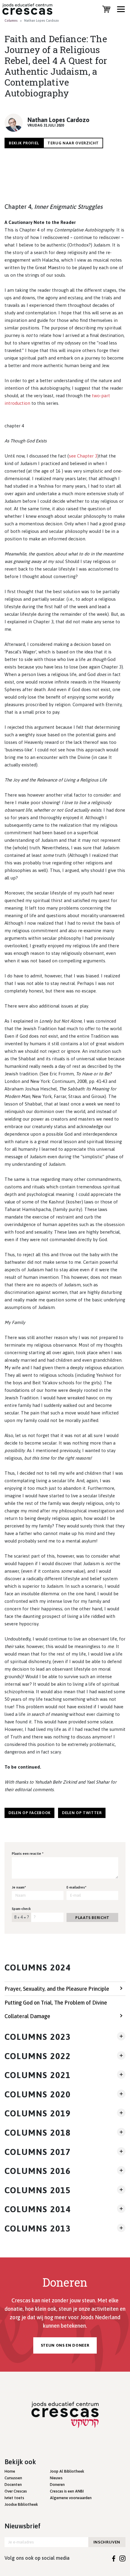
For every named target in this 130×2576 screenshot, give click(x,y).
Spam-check (21, 1909)
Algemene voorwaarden (71, 2498)
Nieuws (56, 2478)
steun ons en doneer (65, 2345)
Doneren (57, 2485)
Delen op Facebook (29, 1813)
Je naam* (19, 1887)
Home (10, 2471)
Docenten (13, 2485)
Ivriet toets (14, 2498)
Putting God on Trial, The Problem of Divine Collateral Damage (56, 2009)
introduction (17, 403)
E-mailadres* (76, 1887)
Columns (11, 20)
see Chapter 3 (83, 456)
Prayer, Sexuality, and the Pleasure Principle (57, 1989)
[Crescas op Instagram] (122, 2558)
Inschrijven (107, 2542)
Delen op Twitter (82, 1813)
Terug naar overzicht (73, 143)
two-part (101, 396)
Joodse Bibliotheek (21, 2504)
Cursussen (13, 2478)
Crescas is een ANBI (67, 2491)
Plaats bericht (92, 1918)
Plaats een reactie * (28, 1854)
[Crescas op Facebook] (114, 2558)
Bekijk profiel (24, 143)
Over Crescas (16, 2491)
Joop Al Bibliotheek (67, 2471)
